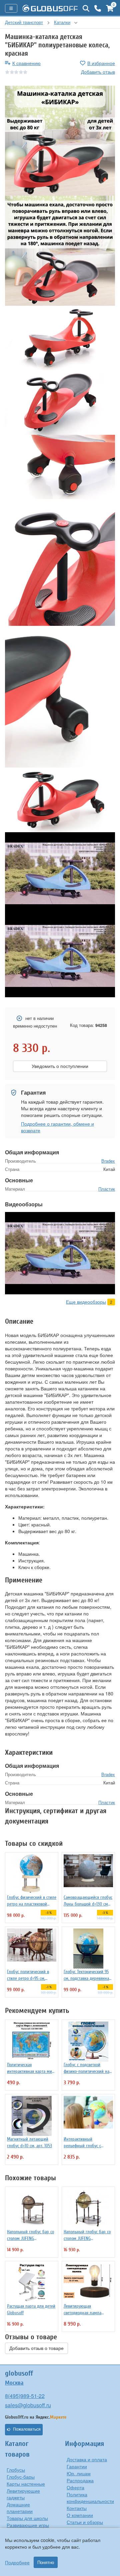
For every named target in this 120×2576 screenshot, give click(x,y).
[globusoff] (50, 8)
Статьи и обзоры (85, 2522)
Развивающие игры (28, 2525)
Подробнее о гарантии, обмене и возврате (57, 1127)
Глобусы (16, 2470)
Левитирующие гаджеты (23, 2494)
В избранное (101, 63)
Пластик (107, 1189)
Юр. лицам (79, 2473)
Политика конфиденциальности (90, 2498)
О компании (80, 2515)
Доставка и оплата (87, 2459)
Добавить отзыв (98, 72)
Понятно (46, 2562)
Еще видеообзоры (86, 1302)
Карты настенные (26, 2484)
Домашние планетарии (20, 2508)
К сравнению (26, 63)
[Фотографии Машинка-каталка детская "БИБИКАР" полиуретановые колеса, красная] (60, 141)
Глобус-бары (21, 2477)
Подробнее (17, 2562)
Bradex (108, 1161)
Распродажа (80, 2480)
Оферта (75, 2487)
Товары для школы (27, 2518)
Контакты (77, 2508)
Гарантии (77, 2466)
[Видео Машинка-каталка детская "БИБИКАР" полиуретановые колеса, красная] (60, 874)
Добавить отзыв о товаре (36, 2348)
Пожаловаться (27, 2429)
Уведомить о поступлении (60, 1066)
